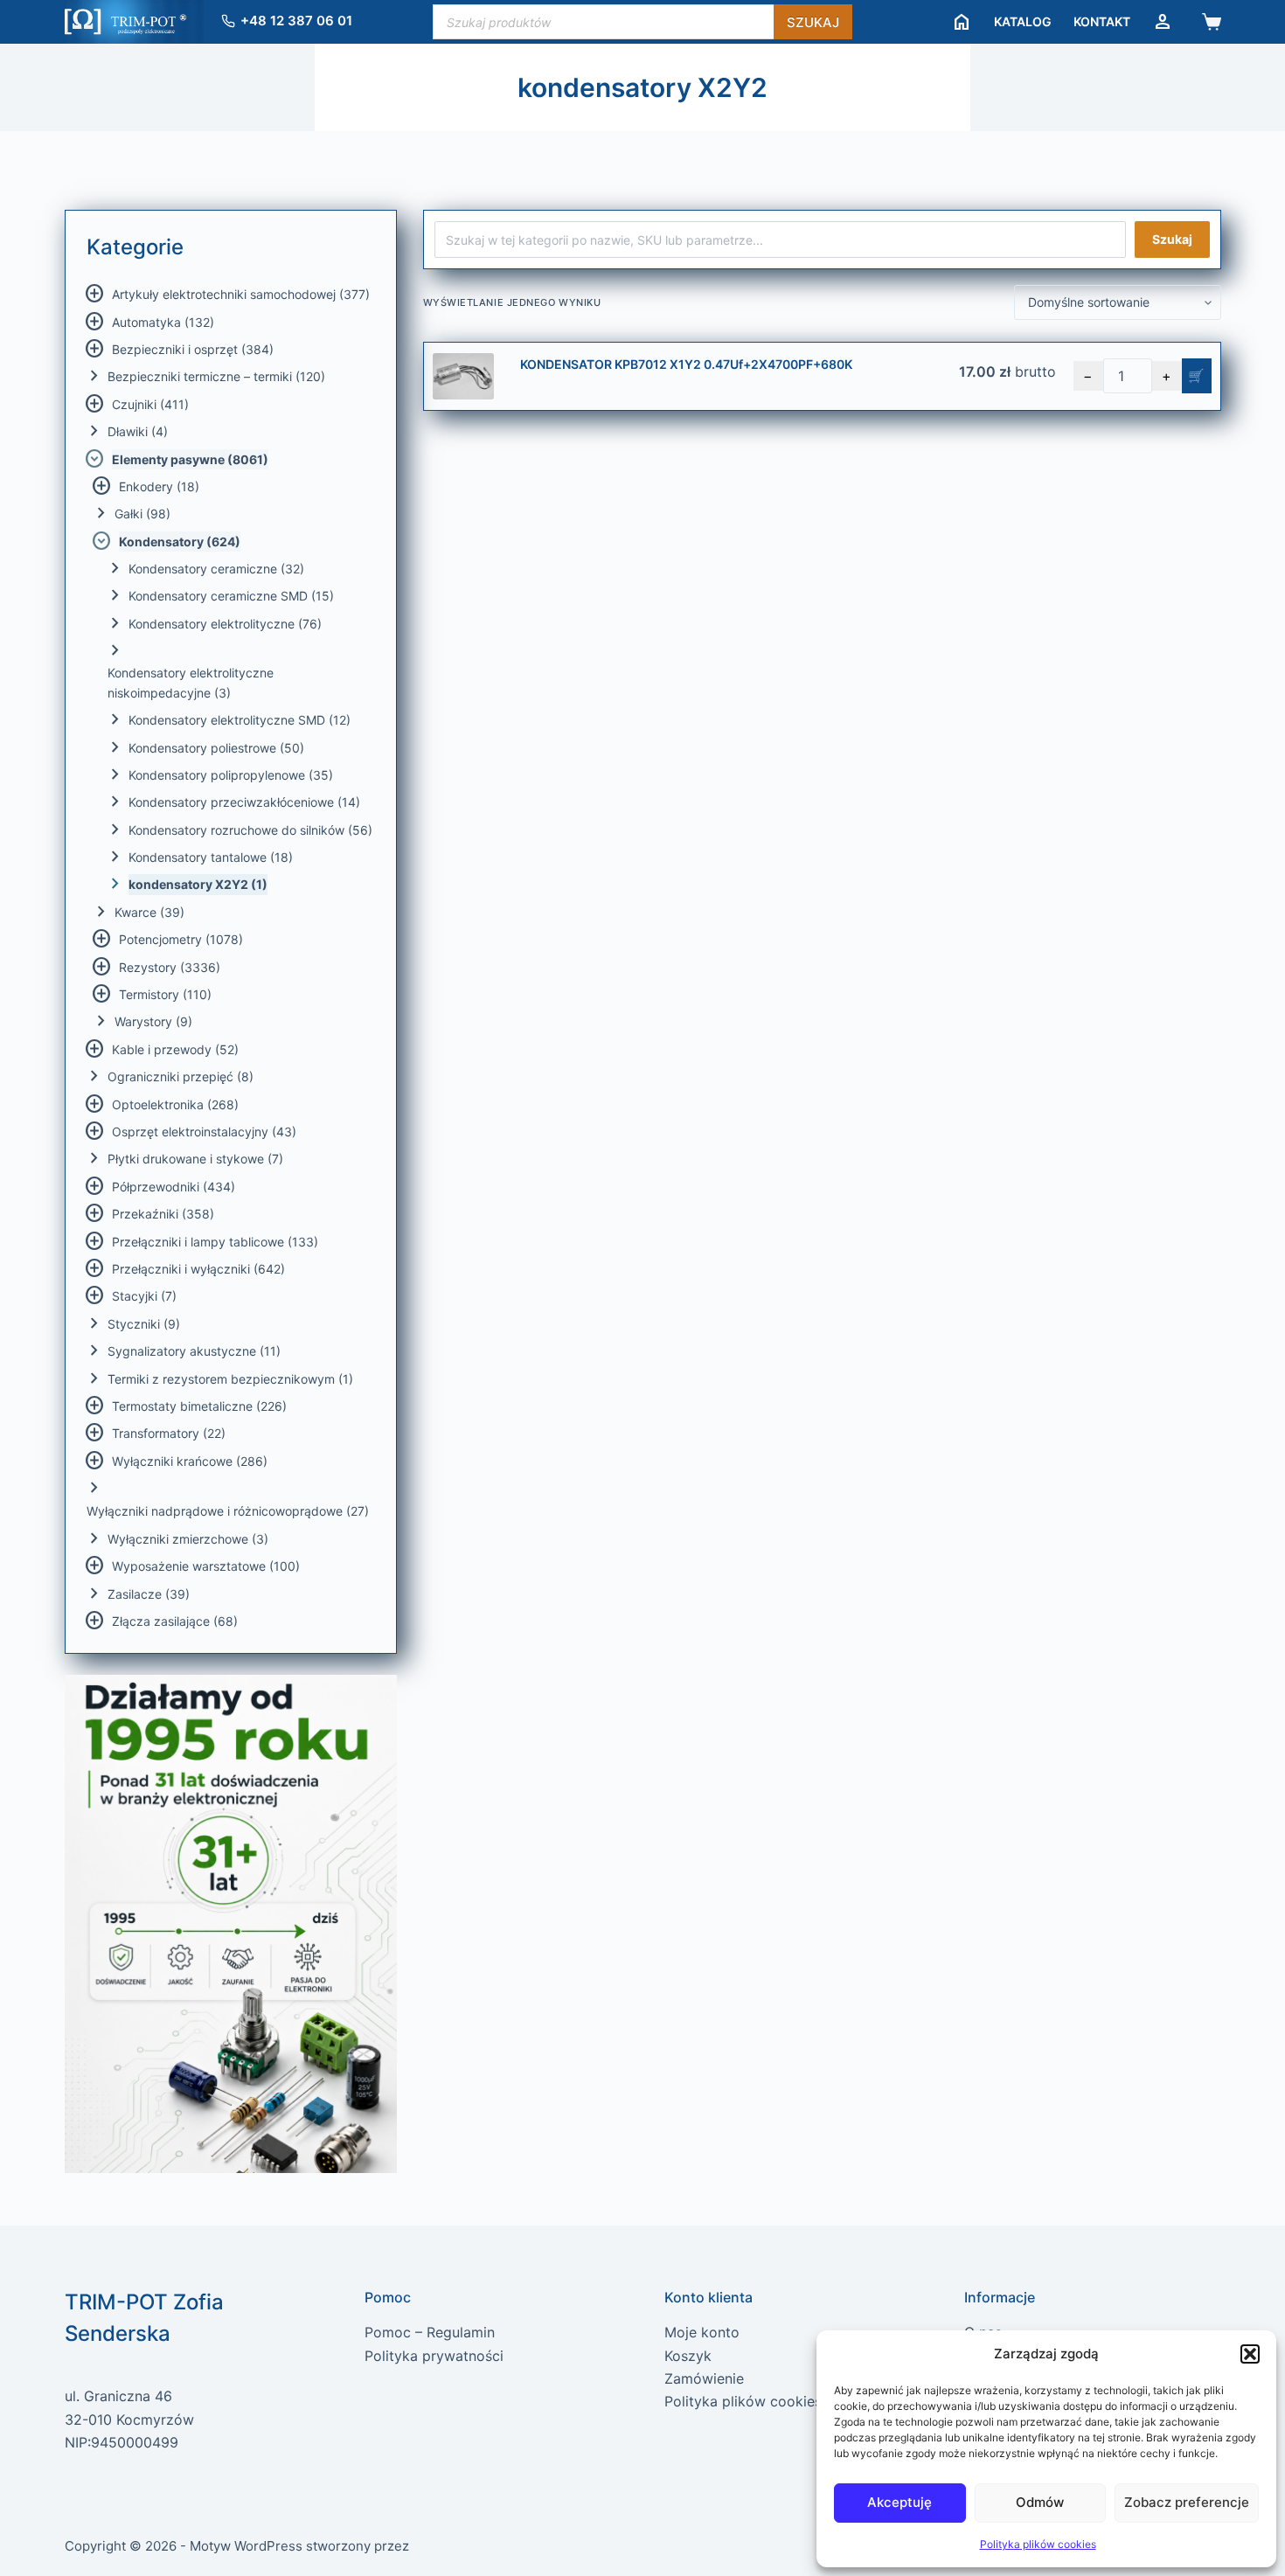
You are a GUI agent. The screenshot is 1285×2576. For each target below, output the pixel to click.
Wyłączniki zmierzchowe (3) (188, 1539)
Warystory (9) (153, 1021)
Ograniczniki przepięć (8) (181, 1076)
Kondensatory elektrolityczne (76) (225, 624)
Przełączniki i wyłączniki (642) (198, 1269)
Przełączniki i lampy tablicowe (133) (215, 1242)
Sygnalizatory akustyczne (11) (194, 1351)
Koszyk (688, 2356)
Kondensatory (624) (180, 542)
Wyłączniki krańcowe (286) (190, 1461)
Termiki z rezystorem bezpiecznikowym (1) (230, 1379)
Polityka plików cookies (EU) (760, 2401)
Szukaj (813, 22)
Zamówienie (704, 2378)
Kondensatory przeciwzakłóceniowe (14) (244, 802)
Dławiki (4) (138, 431)
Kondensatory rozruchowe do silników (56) (250, 830)
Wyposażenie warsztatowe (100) (206, 1566)
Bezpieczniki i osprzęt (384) (193, 349)
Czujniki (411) (150, 404)
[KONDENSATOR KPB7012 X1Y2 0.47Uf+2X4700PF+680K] (463, 376)
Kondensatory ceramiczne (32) (216, 569)
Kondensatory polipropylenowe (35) (231, 775)
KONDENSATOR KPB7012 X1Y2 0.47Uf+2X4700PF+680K (686, 364)
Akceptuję (899, 2502)
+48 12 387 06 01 (296, 21)
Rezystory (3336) (170, 967)
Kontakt (1102, 21)
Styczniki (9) (144, 1324)
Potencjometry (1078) (181, 939)
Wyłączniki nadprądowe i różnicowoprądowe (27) (228, 1511)
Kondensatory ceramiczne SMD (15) (231, 596)
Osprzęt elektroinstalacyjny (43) (204, 1132)
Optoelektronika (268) (175, 1104)
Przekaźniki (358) (163, 1214)
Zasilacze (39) (149, 1594)
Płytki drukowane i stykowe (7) (195, 1159)
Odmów (1040, 2502)
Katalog (1023, 21)
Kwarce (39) (149, 912)
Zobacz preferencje (1187, 2502)
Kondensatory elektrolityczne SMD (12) (240, 720)
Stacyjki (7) (144, 1296)
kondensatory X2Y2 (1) (198, 884)
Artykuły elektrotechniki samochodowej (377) (241, 294)
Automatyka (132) (163, 322)
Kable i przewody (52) (175, 1049)
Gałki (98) (142, 514)
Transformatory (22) (169, 1433)
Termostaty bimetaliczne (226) (199, 1406)
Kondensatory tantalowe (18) (211, 857)
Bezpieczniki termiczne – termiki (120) (216, 376)
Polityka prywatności (434, 2356)
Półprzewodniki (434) (174, 1187)
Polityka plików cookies (1038, 2544)
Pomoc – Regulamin (430, 2332)
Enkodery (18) (159, 486)
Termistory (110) (165, 994)
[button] (1250, 2354)
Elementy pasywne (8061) (190, 459)
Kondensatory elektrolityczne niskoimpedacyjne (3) (191, 683)
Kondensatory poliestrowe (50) (216, 748)
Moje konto (702, 2332)
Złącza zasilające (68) (175, 1621)
